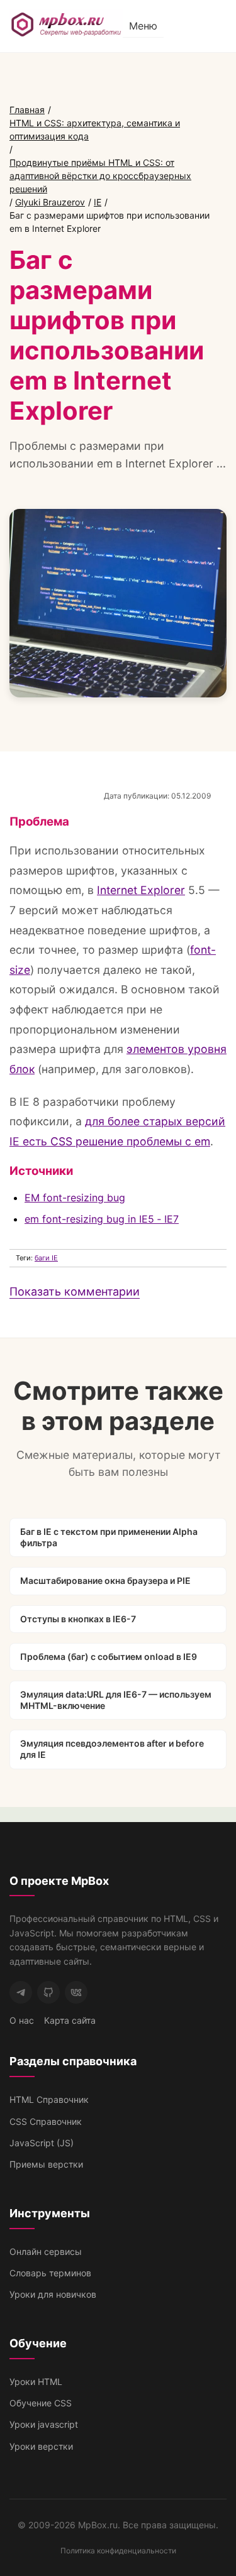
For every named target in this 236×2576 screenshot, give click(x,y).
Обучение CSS (41, 2403)
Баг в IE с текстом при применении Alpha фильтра (109, 1537)
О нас (22, 2020)
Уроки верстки (41, 2446)
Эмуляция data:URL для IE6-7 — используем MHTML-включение (116, 1700)
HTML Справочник (49, 2099)
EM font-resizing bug (75, 1198)
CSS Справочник (46, 2121)
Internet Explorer (141, 890)
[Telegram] (21, 1992)
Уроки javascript (44, 2424)
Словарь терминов (50, 2273)
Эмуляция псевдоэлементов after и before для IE (112, 1749)
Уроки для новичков (53, 2294)
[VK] (76, 1992)
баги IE (46, 1258)
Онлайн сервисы (46, 2251)
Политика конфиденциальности (118, 2551)
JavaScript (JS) (42, 2143)
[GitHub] (48, 1992)
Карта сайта (70, 2020)
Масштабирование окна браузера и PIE (105, 1580)
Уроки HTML (36, 2382)
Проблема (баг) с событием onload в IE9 (109, 1656)
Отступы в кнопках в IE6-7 (78, 1619)
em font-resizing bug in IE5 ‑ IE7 (102, 1219)
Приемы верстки (46, 2164)
